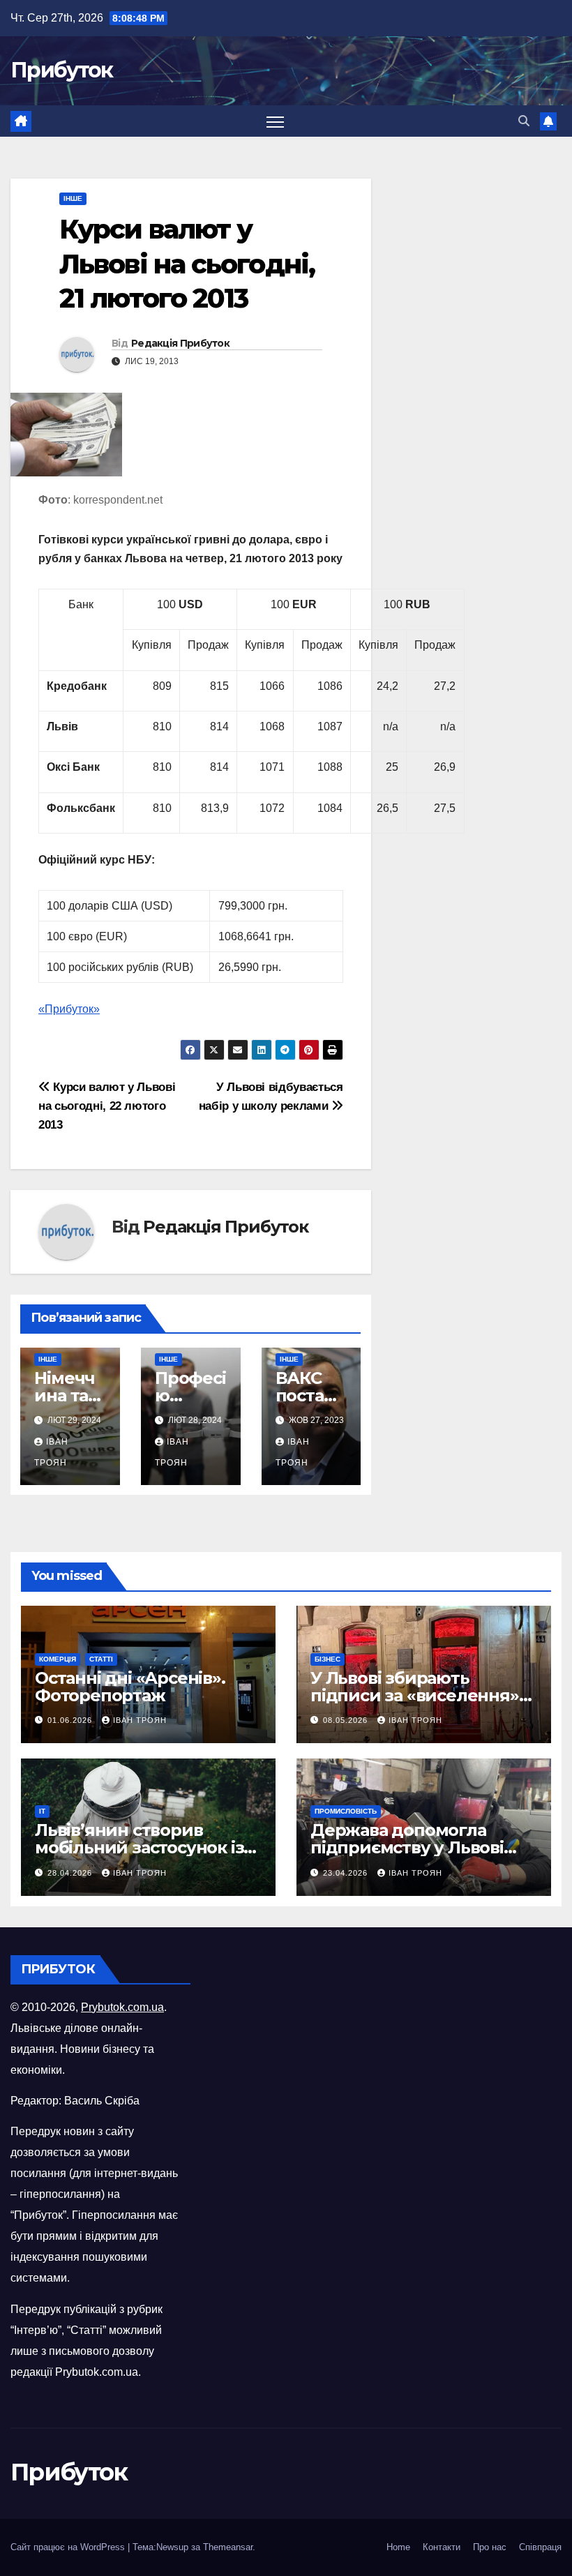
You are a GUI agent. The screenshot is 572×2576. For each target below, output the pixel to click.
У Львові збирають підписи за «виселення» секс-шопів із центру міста (423, 1695)
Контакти (442, 2547)
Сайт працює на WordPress (69, 2547)
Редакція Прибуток (180, 343)
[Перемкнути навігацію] (275, 121)
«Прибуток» (69, 1009)
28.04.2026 (71, 1873)
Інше (73, 198)
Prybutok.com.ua (122, 2007)
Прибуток (61, 70)
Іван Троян (140, 1720)
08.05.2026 (347, 1720)
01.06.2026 (71, 1720)
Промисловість (346, 1811)
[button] (524, 121)
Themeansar (228, 2547)
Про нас (490, 2547)
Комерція (58, 1659)
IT (42, 1811)
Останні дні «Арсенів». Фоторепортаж (130, 1687)
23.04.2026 (347, 1873)
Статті (101, 1659)
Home (398, 2547)
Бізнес (328, 1659)
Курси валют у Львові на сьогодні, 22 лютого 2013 (107, 1106)
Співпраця (540, 2547)
